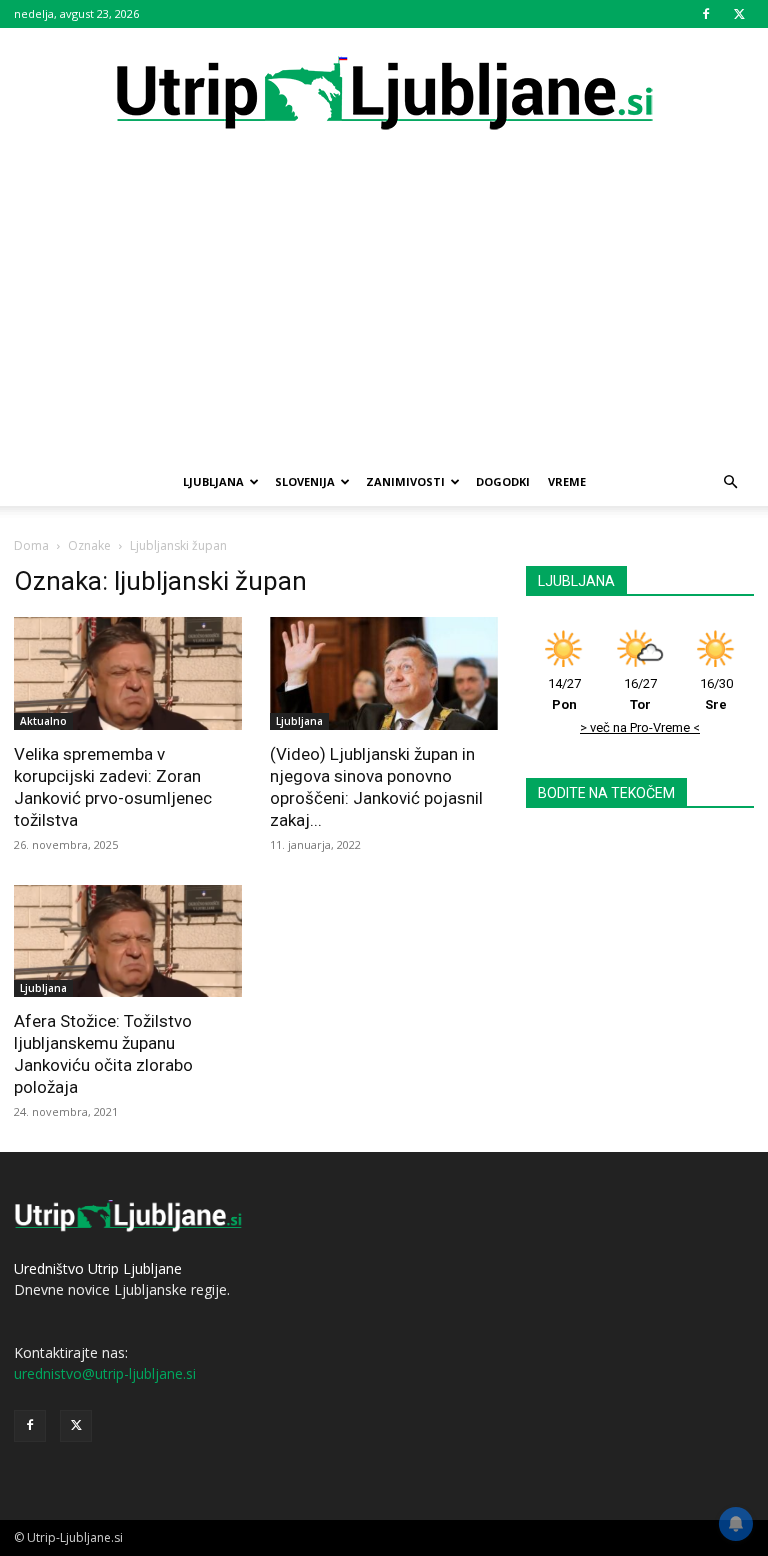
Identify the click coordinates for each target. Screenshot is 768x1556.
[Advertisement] (384, 308)
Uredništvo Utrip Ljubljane (98, 1268)
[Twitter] (739, 14)
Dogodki (503, 481)
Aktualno (43, 721)
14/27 (564, 694)
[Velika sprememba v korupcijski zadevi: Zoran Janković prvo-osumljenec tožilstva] (128, 673)
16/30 (716, 694)
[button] (730, 482)
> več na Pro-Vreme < (640, 727)
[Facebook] (706, 14)
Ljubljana (213, 481)
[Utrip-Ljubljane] (384, 94)
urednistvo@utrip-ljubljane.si (105, 1373)
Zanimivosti (405, 481)
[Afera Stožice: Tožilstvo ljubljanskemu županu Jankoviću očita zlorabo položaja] (128, 941)
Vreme (567, 481)
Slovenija (305, 481)
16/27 (640, 694)
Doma (31, 545)
